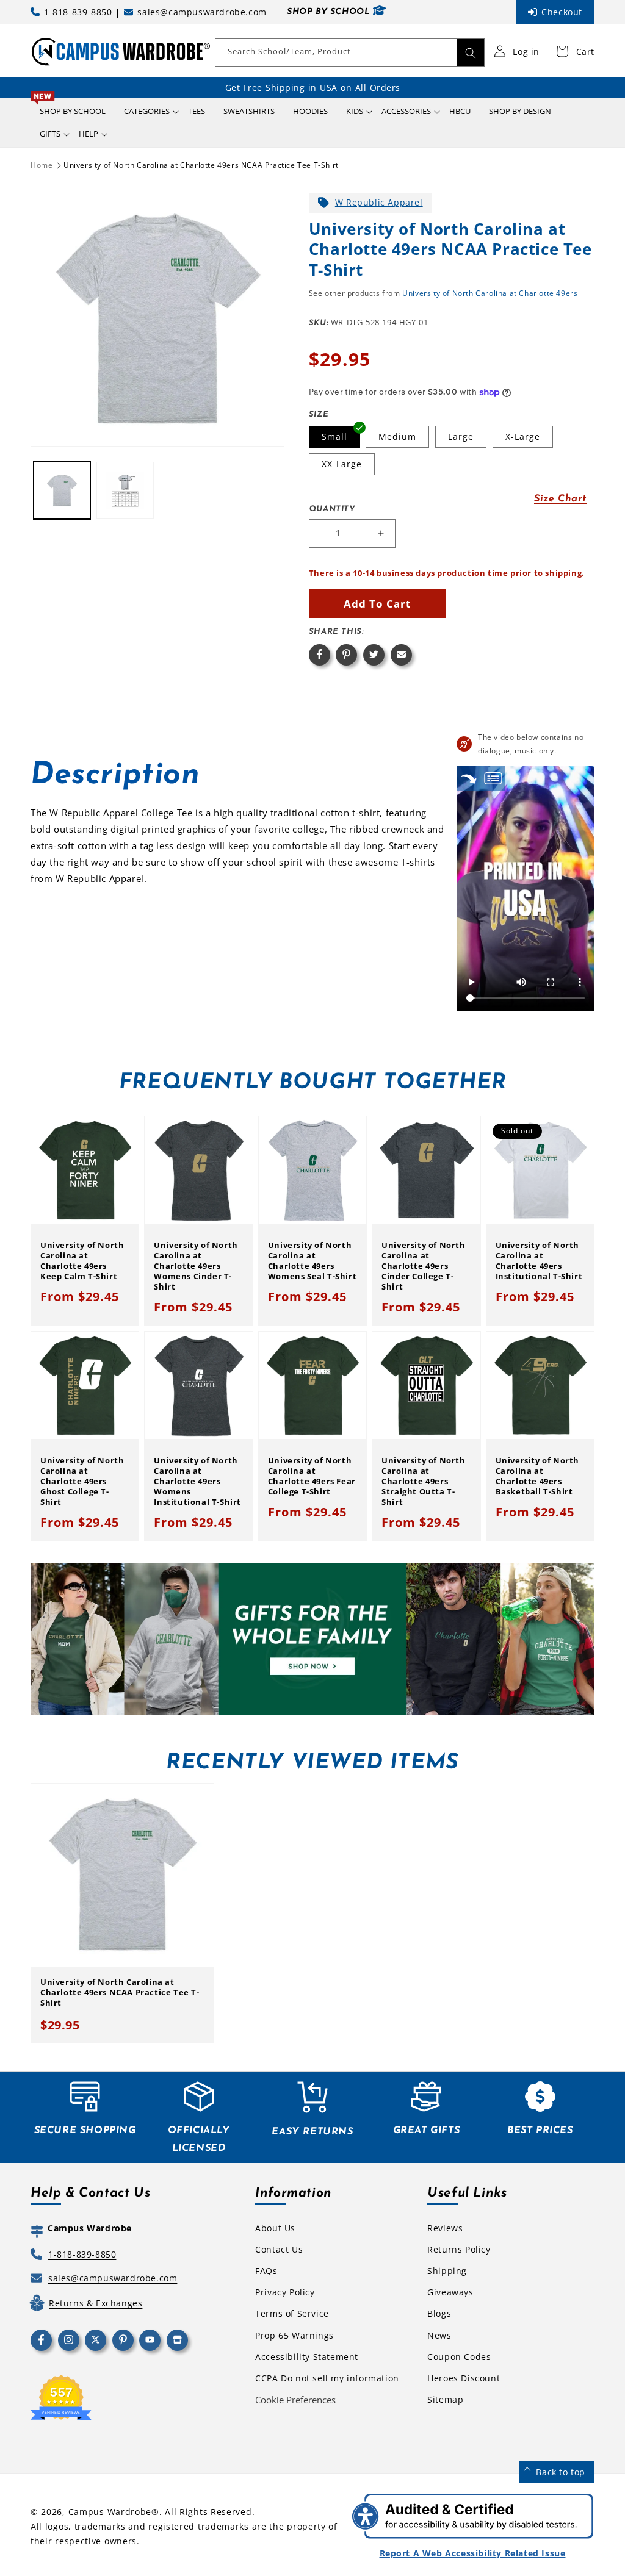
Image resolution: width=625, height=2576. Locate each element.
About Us (275, 2228)
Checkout (562, 12)
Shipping (447, 2271)
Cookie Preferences (295, 2400)
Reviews (445, 2228)
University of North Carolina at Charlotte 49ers (490, 293)
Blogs (439, 2313)
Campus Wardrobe (110, 2512)
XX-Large (342, 464)
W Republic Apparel (379, 202)
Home (42, 165)
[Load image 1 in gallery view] (62, 490)
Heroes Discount (464, 2378)
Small (334, 436)
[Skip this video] (469, 778)
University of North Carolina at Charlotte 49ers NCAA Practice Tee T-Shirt (201, 165)
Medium (397, 436)
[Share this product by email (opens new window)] (401, 655)
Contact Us (279, 2249)
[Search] (471, 53)
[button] (147, 111)
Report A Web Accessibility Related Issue (473, 2553)
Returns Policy (459, 2249)
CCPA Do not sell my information (327, 2378)
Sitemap (445, 2399)
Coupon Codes (459, 2357)
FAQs (266, 2271)
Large (461, 436)
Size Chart (560, 499)
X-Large (523, 436)
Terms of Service (292, 2313)
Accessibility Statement (307, 2357)
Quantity (332, 509)
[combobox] (350, 53)
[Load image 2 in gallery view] (125, 490)
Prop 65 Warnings (294, 2335)
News (439, 2335)
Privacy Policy (285, 2292)
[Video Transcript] (493, 778)
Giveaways (450, 2292)
